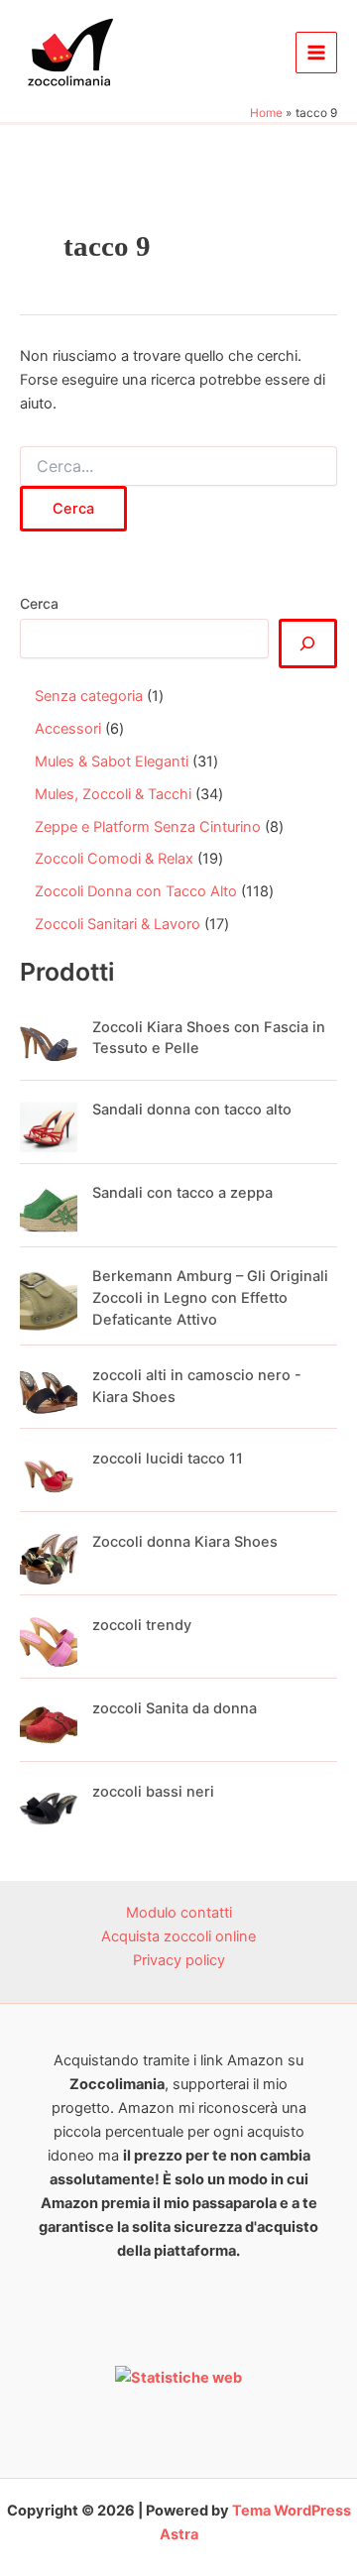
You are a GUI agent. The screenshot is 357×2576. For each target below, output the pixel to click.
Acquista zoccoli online (178, 1936)
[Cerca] (308, 644)
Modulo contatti (179, 1913)
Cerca (39, 603)
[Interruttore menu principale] (316, 53)
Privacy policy (179, 1960)
